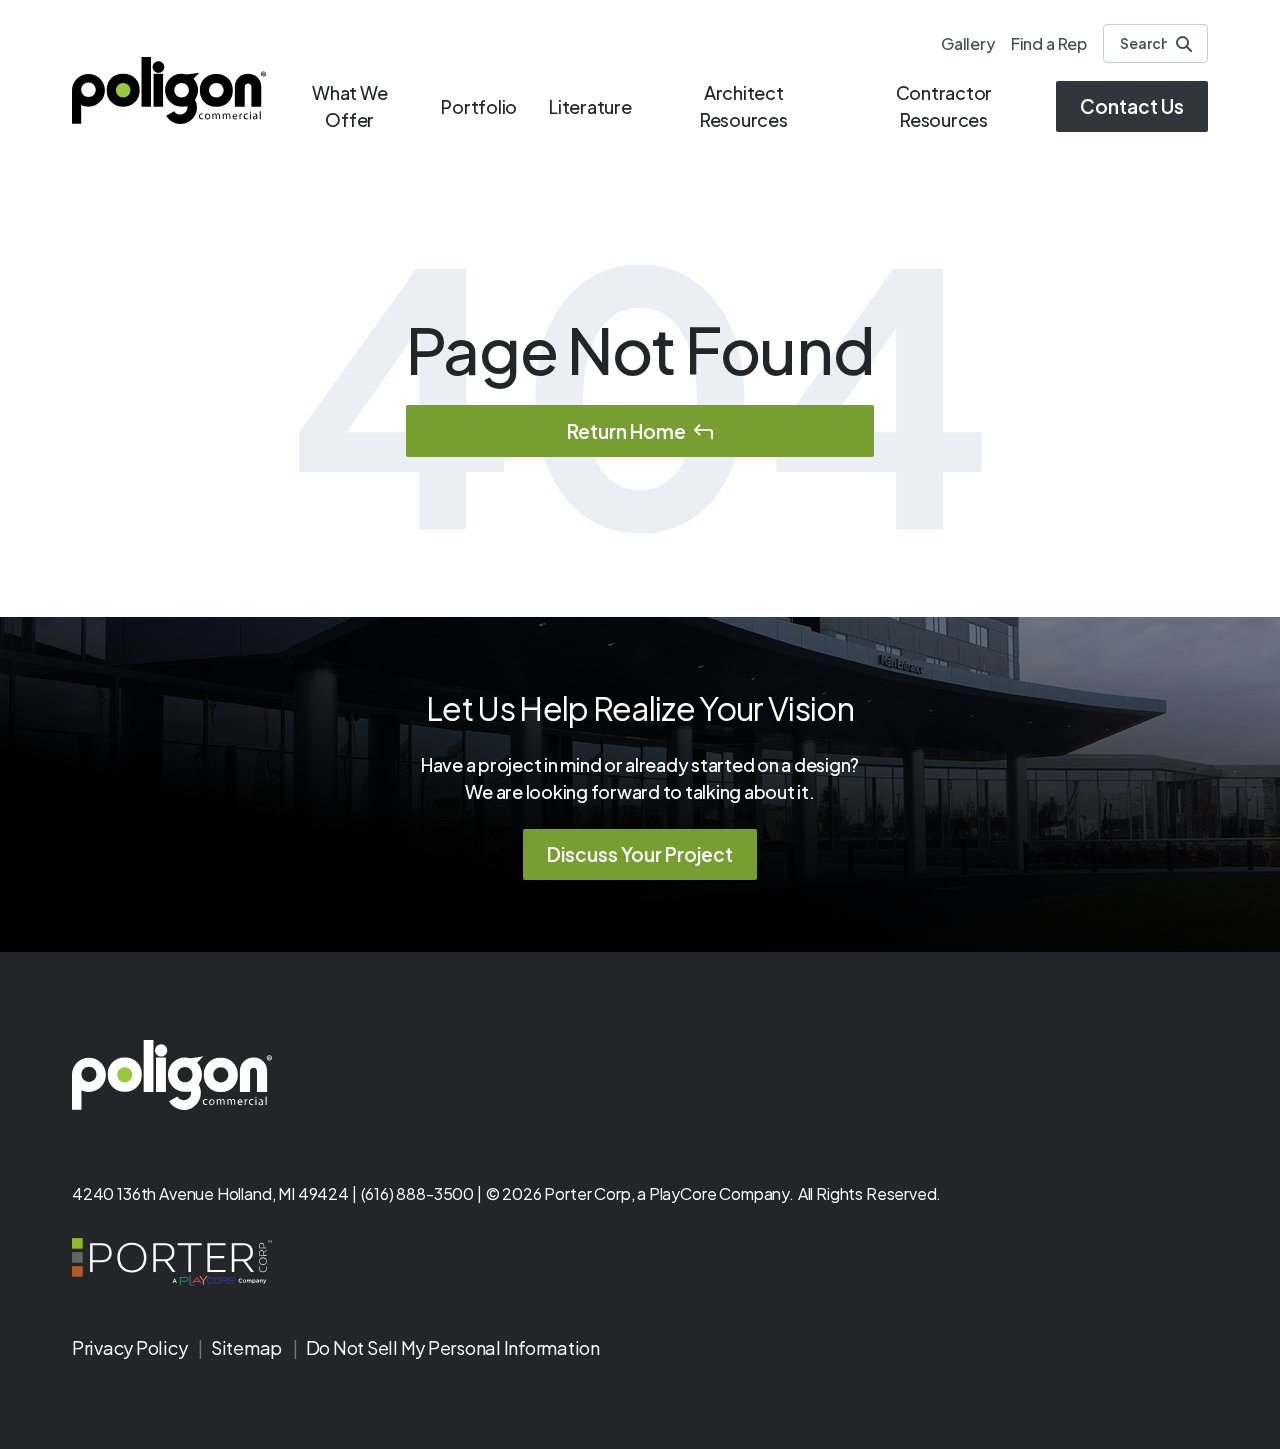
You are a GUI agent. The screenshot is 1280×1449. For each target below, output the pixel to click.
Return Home (626, 431)
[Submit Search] (1184, 44)
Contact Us (1132, 106)
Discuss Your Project (640, 854)
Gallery (968, 43)
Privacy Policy (131, 1347)
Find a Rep (1049, 43)
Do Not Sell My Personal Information (453, 1347)
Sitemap (248, 1347)
